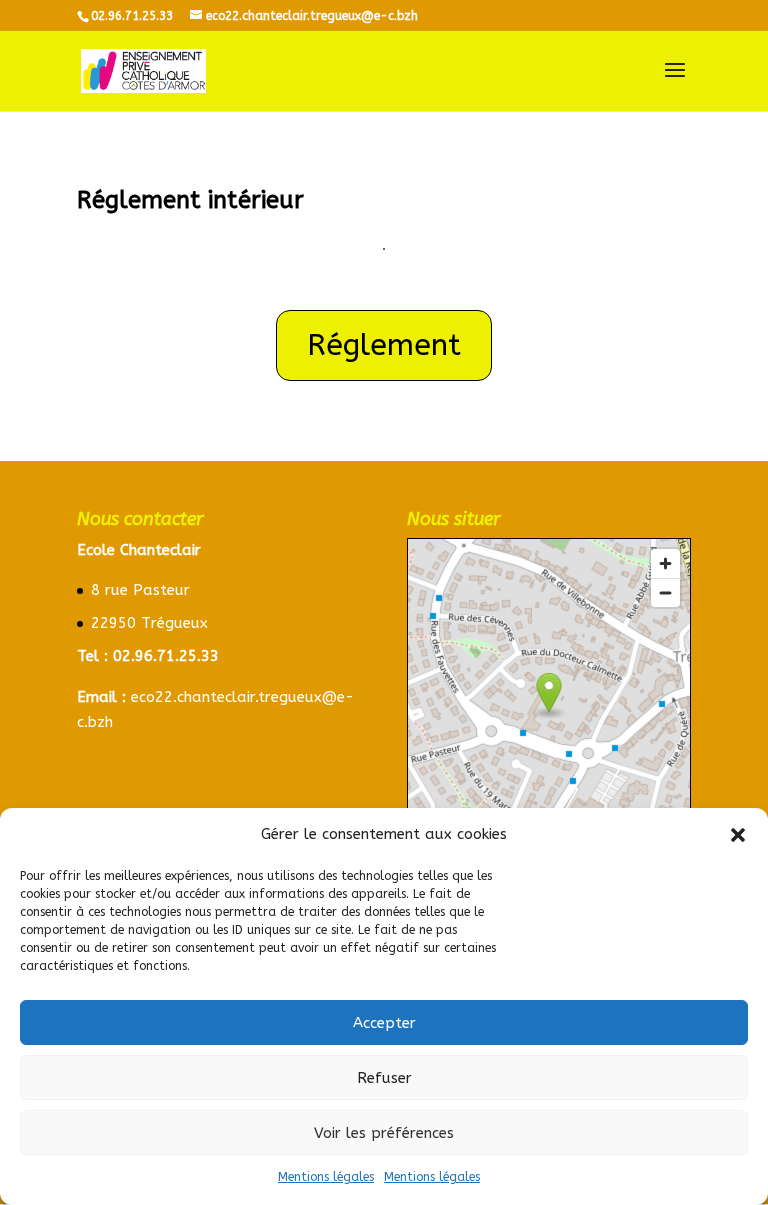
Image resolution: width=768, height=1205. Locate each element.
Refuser (384, 1078)
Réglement (384, 345)
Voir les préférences (384, 1133)
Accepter (384, 1023)
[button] (738, 835)
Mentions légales (326, 1177)
